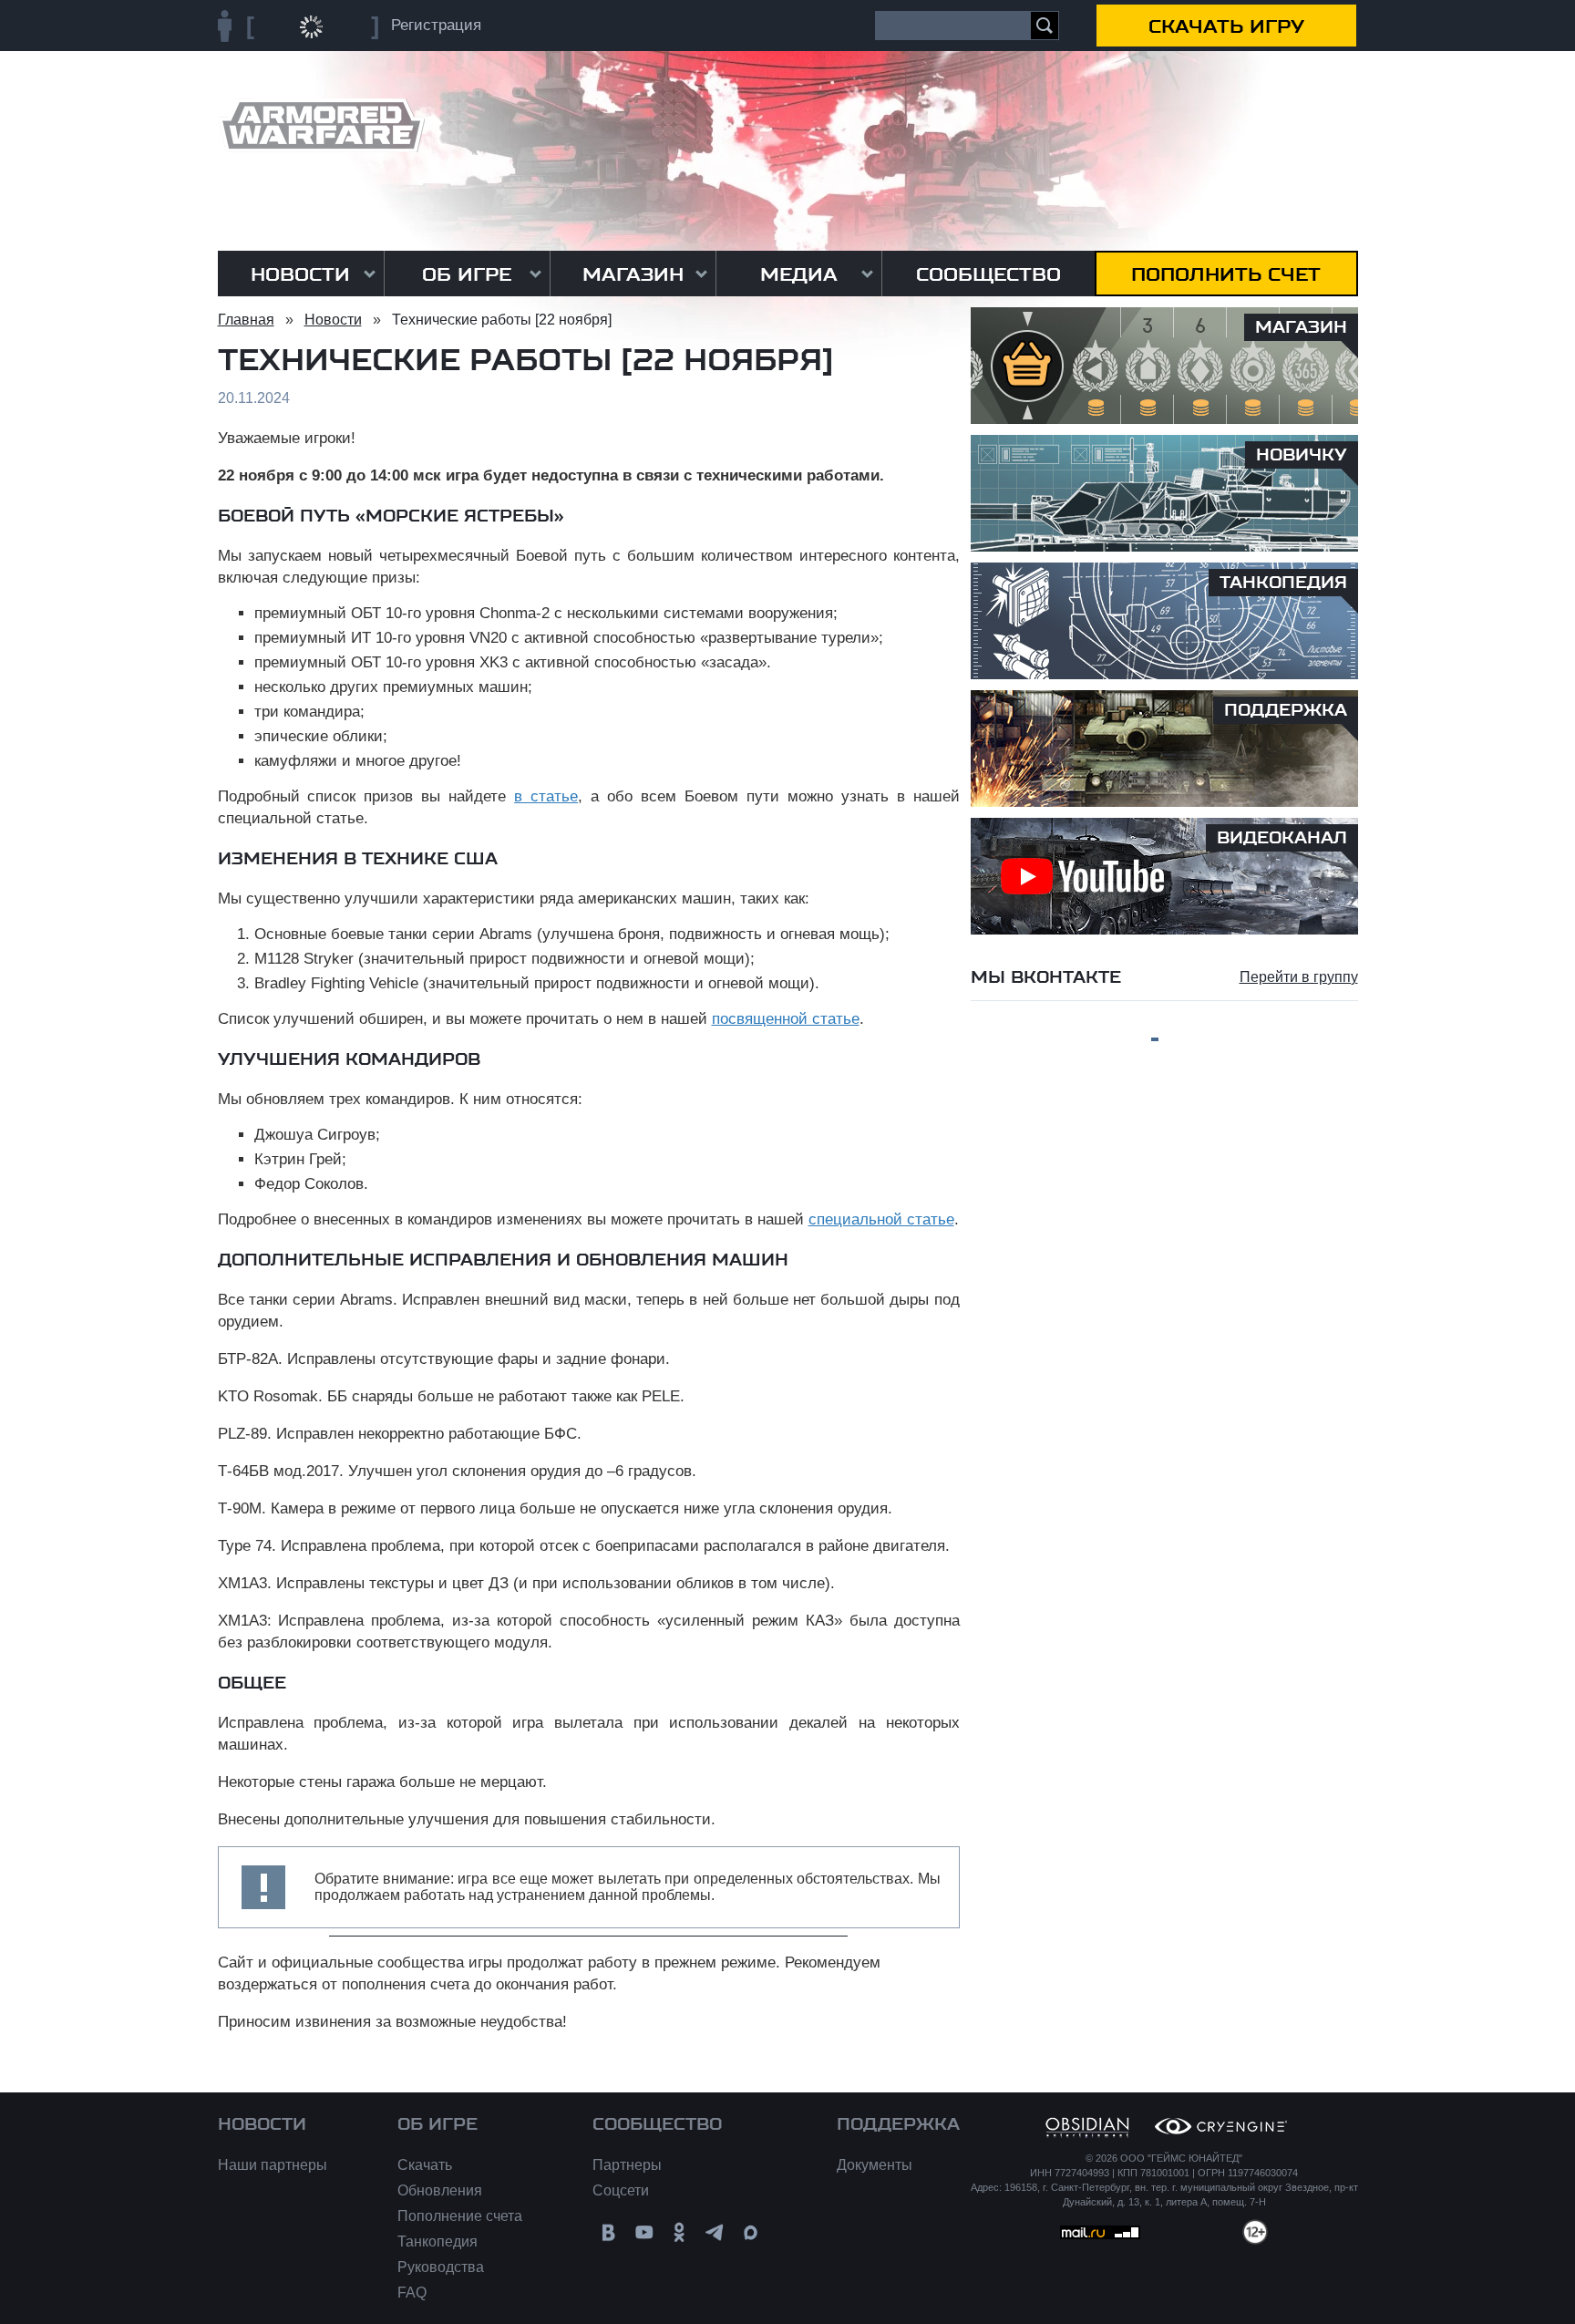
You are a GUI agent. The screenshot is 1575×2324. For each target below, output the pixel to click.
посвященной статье (786, 1019)
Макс (751, 2232)
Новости (300, 274)
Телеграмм (715, 2232)
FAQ (412, 2293)
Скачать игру (1226, 26)
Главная (246, 320)
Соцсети (621, 2190)
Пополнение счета (460, 2216)
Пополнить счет (1226, 274)
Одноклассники (679, 2232)
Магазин (633, 274)
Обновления (440, 2190)
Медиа (799, 274)
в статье (546, 796)
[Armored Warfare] (321, 125)
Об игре (467, 274)
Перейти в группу (1299, 977)
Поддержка (898, 2124)
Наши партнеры (273, 2165)
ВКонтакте (608, 2232)
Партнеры (627, 2165)
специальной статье (881, 1219)
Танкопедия (437, 2241)
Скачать (425, 2165)
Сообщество (988, 274)
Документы (875, 2165)
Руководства (441, 2267)
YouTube (644, 2232)
